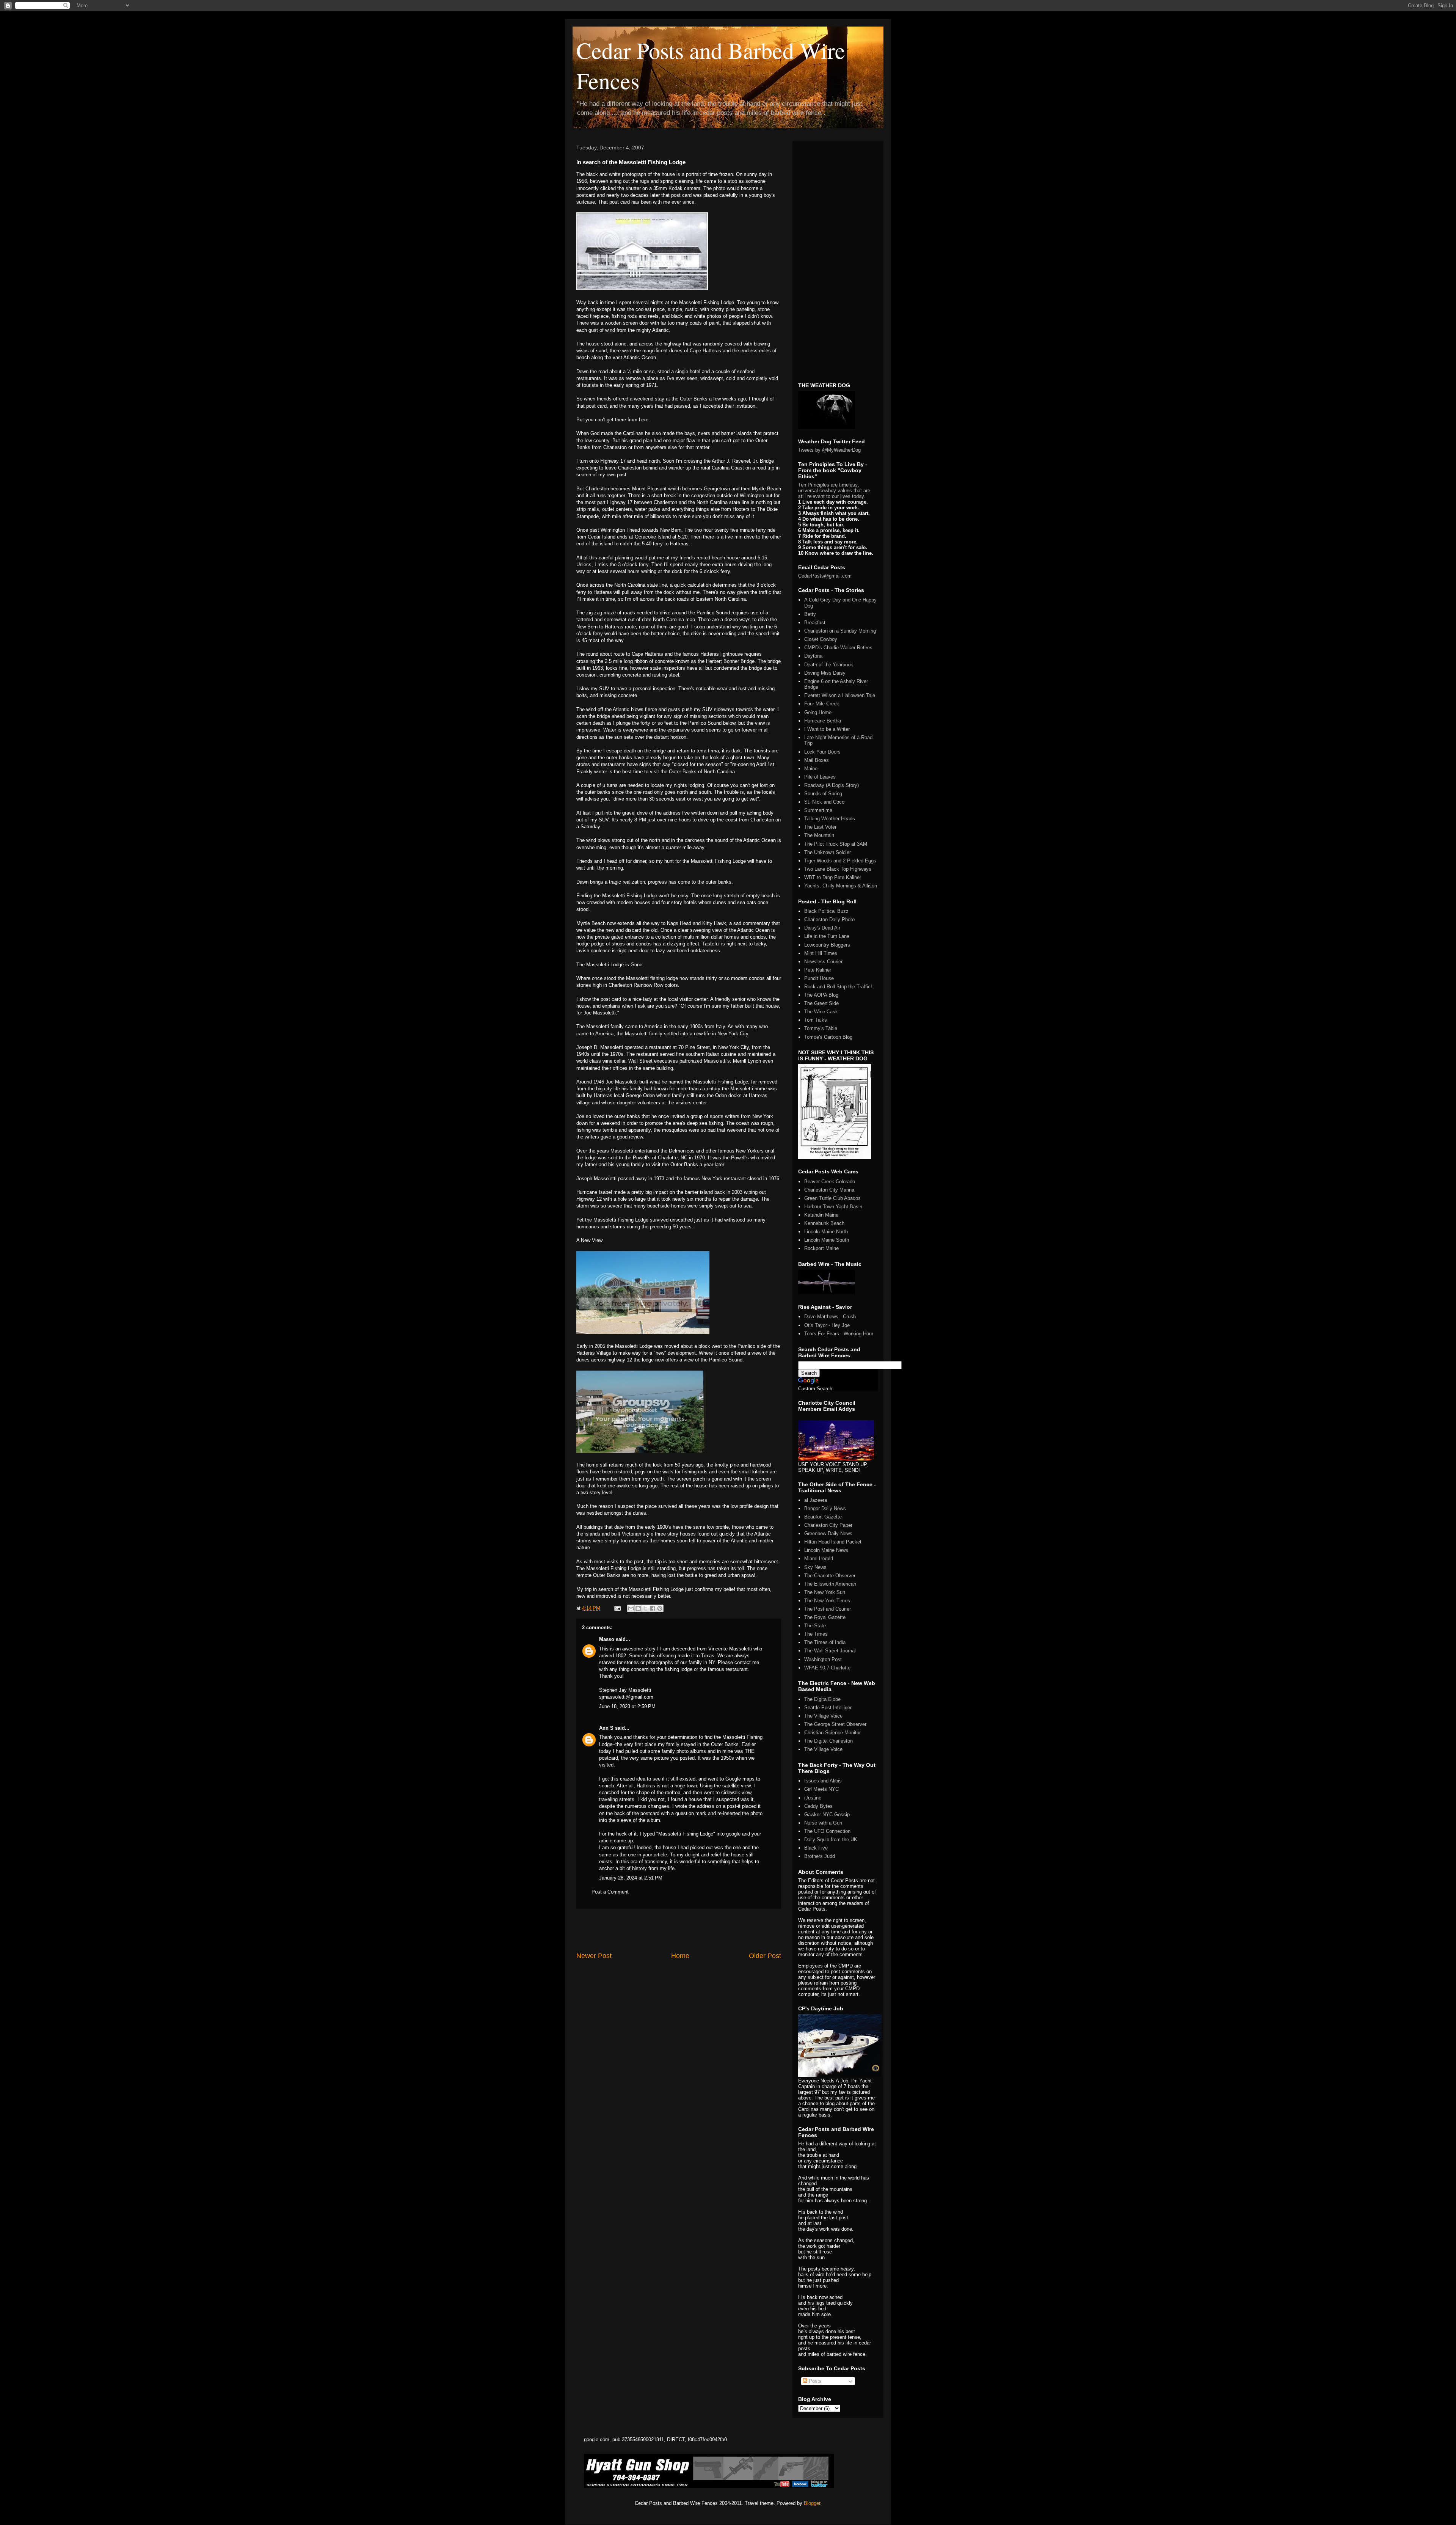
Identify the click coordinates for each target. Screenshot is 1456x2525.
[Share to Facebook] (653, 1608)
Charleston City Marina (829, 1190)
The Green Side (821, 1003)
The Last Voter (820, 827)
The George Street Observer (835, 1724)
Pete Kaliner (818, 970)
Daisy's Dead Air (822, 928)
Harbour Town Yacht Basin (833, 1207)
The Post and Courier (828, 1609)
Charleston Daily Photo (829, 919)
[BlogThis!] (638, 1608)
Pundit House (819, 978)
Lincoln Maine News (826, 1550)
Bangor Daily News (825, 1508)
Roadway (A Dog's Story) (832, 785)
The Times (816, 1634)
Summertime (818, 810)
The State (815, 1626)
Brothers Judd (820, 1856)
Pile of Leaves (820, 777)
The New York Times (827, 1601)
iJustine (813, 1798)
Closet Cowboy (821, 639)
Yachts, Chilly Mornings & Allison (841, 886)
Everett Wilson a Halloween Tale (840, 695)
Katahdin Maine (821, 1215)
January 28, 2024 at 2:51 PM (631, 1878)
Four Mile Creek (822, 704)
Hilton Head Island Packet (833, 1542)
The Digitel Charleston (828, 1741)
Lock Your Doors (822, 752)
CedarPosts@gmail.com (825, 576)
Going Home (818, 712)
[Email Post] (617, 1608)
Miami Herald (819, 1558)
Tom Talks (816, 1020)
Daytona (813, 656)
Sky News (815, 1567)
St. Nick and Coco (824, 802)
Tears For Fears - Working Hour (839, 1334)
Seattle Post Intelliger (828, 1708)
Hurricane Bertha (823, 721)
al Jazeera (816, 1500)
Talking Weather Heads (830, 819)
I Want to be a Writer (827, 729)
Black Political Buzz (826, 911)
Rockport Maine (821, 1248)
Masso (607, 1639)
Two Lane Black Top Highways (838, 869)
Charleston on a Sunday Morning (840, 631)
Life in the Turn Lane (827, 936)
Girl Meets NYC (821, 1789)
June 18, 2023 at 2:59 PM (627, 1706)
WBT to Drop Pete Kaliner (833, 877)
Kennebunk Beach (824, 1223)
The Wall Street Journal (830, 1651)
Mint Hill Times (821, 953)
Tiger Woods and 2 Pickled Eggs (840, 861)
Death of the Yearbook (829, 665)
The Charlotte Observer (830, 1576)
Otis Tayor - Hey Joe (827, 1325)
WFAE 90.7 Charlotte (827, 1668)
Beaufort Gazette (823, 1517)
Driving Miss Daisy (825, 673)
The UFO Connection (827, 1831)
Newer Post (594, 1956)
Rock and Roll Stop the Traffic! (838, 987)
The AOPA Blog (821, 995)
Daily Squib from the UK (831, 1840)
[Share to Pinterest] (660, 1608)
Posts (814, 2381)
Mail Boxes (817, 760)
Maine (811, 769)
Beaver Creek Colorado (830, 1182)
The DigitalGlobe (822, 1699)
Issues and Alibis (823, 1781)
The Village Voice (823, 1716)
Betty (810, 614)
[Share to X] (645, 1608)
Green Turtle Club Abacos (832, 1198)
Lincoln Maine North (826, 1232)
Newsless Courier (823, 962)
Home (680, 1956)
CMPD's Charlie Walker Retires (838, 648)
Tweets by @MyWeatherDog (829, 450)
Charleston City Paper (828, 1525)
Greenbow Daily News (828, 1533)
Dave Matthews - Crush (830, 1317)
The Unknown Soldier (828, 852)
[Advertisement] (679, 1930)
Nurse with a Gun (823, 1823)
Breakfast (815, 623)
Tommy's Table (821, 1028)
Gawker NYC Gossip (827, 1814)
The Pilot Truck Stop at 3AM (836, 844)
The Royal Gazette (825, 1617)
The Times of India (825, 1642)
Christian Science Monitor (832, 1733)
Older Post (765, 1956)
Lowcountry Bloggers (827, 945)
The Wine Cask (821, 1012)
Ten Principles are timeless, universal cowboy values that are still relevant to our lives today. (834, 491)
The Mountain (819, 835)
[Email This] (631, 1608)
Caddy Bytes (818, 1806)
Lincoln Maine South (827, 1240)
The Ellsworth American (830, 1584)
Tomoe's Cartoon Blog (828, 1037)
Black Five (816, 1848)
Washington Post (823, 1659)
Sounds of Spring (823, 794)
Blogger (812, 2503)
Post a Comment (610, 1892)
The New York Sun (825, 1592)
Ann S (606, 1728)
